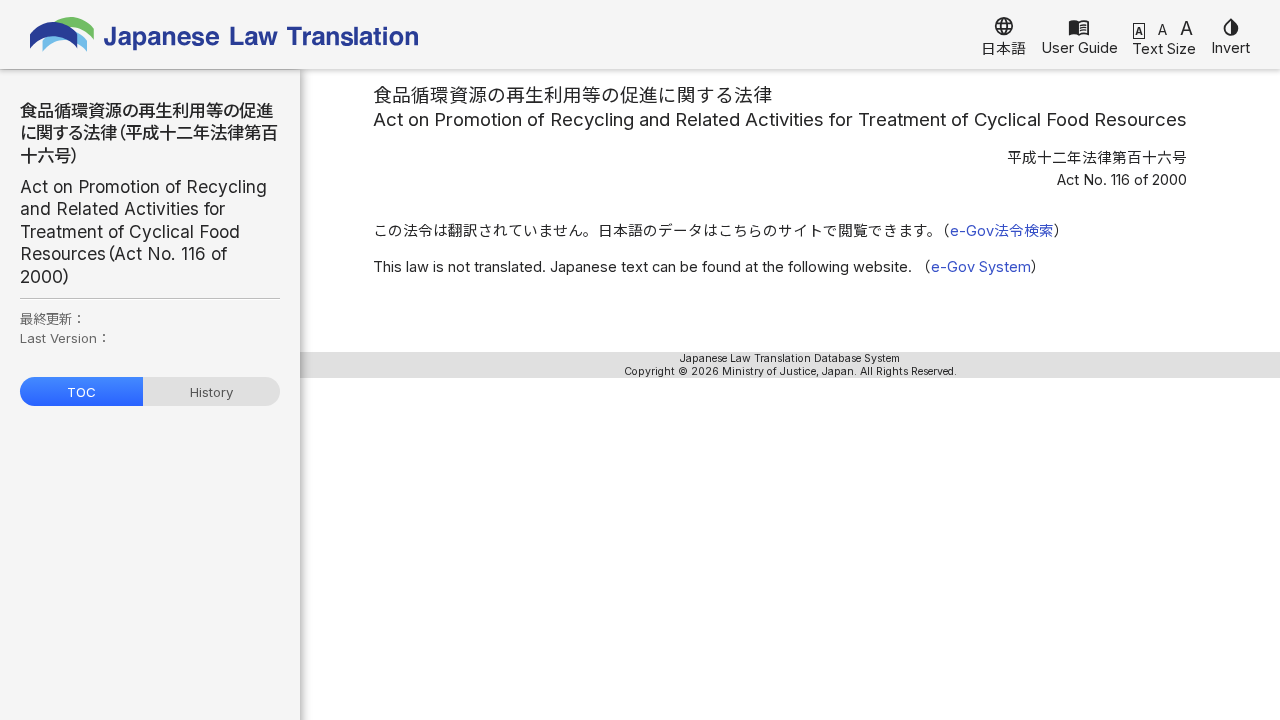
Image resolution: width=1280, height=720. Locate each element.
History (211, 392)
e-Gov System (981, 267)
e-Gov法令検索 (1002, 231)
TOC (81, 392)
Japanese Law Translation (225, 34)
